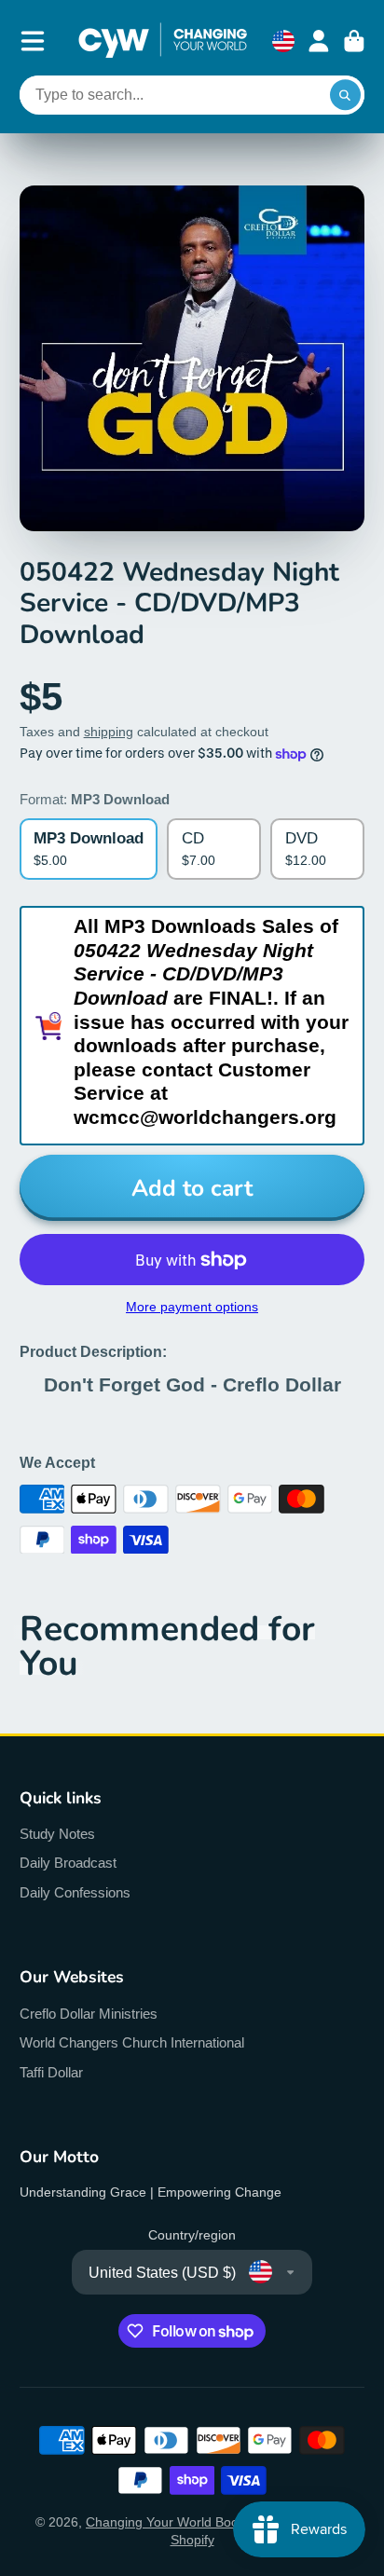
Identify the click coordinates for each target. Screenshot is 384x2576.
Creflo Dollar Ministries (89, 2014)
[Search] (346, 95)
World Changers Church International (132, 2042)
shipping (109, 732)
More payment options (192, 1307)
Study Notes (57, 1834)
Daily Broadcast (68, 1863)
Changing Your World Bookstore (180, 2522)
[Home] (163, 41)
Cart (354, 41)
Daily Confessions (75, 1892)
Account (319, 41)
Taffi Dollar (51, 2072)
